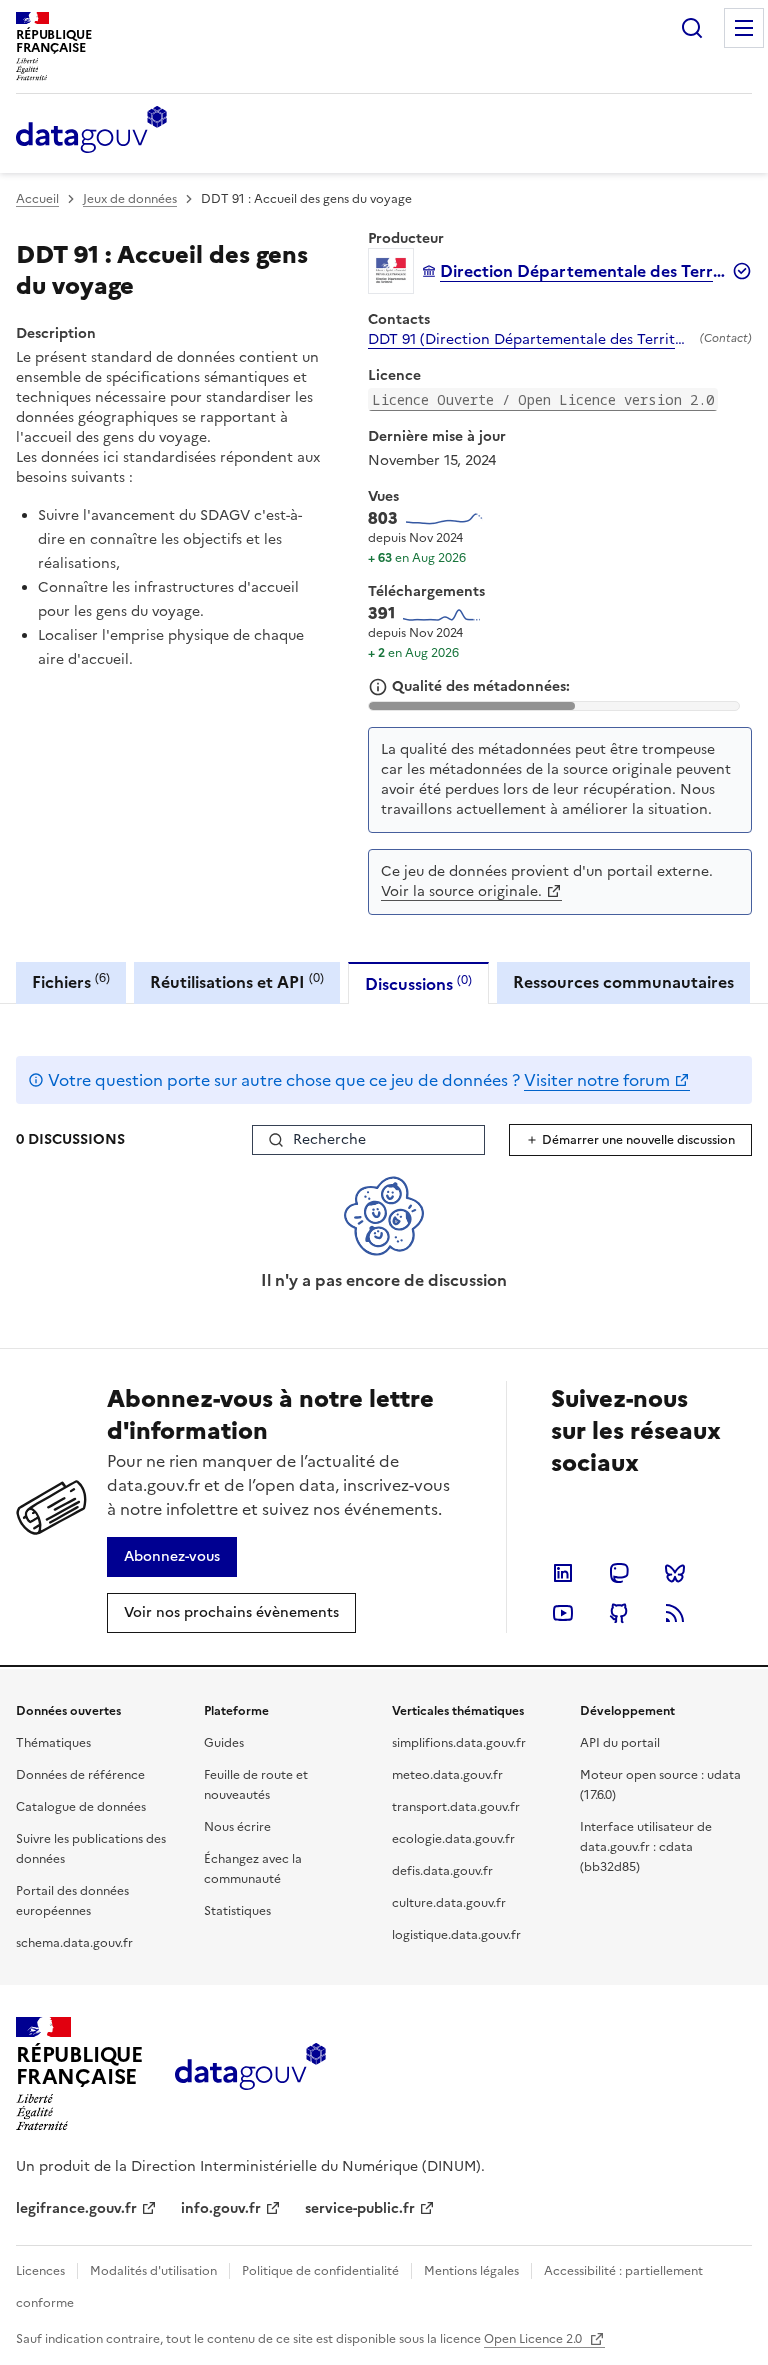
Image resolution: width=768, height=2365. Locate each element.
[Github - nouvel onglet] (619, 1613)
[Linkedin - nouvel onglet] (563, 1573)
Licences (40, 2271)
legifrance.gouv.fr (76, 2208)
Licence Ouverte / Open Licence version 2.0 (543, 399)
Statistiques (237, 1911)
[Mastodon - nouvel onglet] (619, 1573)
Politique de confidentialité (320, 2271)
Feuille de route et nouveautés (256, 1785)
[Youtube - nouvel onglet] (563, 1613)
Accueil (37, 199)
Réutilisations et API (237, 981)
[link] (172, 1557)
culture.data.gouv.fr (449, 1903)
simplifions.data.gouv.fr (459, 1743)
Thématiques (53, 1743)
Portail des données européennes (72, 1901)
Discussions (418, 983)
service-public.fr (360, 2208)
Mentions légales (471, 2271)
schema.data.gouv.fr (74, 1943)
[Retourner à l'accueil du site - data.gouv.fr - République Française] (250, 2074)
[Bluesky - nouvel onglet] (675, 1573)
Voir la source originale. (461, 891)
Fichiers (71, 981)
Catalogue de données (81, 1807)
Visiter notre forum (597, 1080)
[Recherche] (692, 28)
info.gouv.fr (221, 2208)
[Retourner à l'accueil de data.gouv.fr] (91, 131)
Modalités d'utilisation (153, 2271)
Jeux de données (130, 199)
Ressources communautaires (623, 982)
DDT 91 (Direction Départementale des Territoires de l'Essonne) (530, 340)
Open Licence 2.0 (534, 2339)
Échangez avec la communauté (253, 1869)
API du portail (620, 1743)
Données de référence (80, 1775)
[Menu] (744, 28)
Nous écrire (237, 1827)
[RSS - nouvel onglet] (675, 1613)
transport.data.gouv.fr (456, 1807)
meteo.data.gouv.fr (447, 1775)
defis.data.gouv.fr (442, 1871)
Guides (224, 1743)
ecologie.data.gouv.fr (453, 1839)
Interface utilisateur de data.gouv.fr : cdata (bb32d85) (646, 1847)
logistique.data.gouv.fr (456, 1935)
